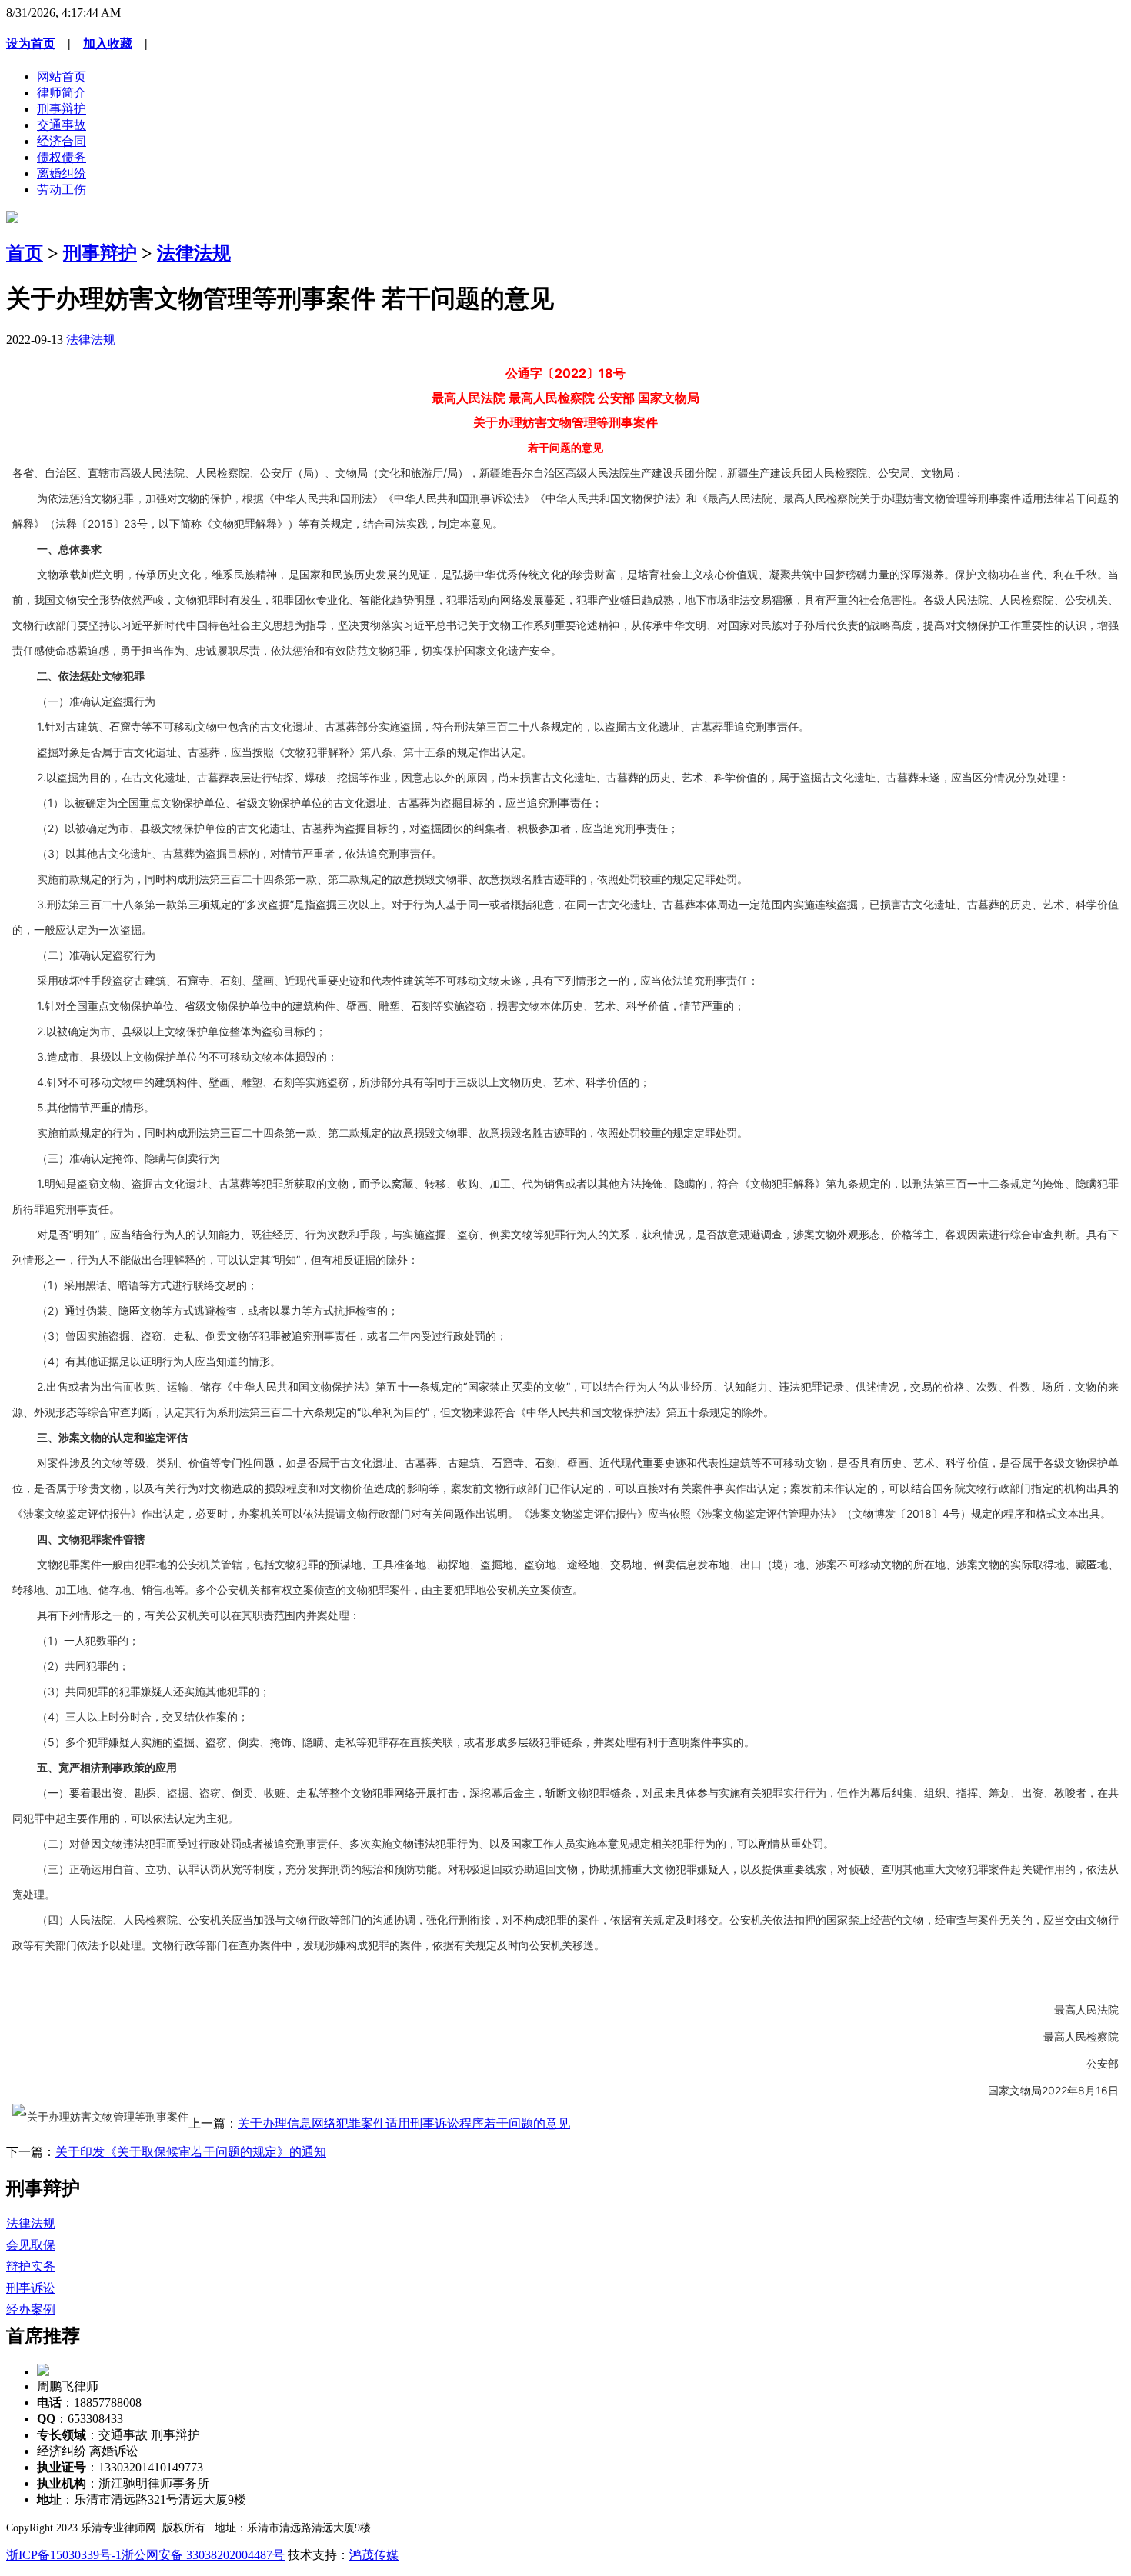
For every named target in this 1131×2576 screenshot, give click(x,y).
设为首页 (31, 43)
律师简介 (62, 93)
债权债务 (62, 157)
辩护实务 (31, 2266)
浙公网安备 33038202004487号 (203, 2555)
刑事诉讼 (31, 2288)
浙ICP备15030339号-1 (64, 2555)
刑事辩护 (62, 109)
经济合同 (62, 141)
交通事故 (62, 125)
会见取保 (31, 2245)
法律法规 (194, 253)
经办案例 (31, 2309)
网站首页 (62, 77)
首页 (25, 253)
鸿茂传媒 (374, 2555)
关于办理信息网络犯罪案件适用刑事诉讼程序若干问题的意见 (404, 2123)
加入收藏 (108, 43)
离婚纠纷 (62, 173)
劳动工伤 (62, 190)
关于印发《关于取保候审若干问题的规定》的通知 (191, 2152)
